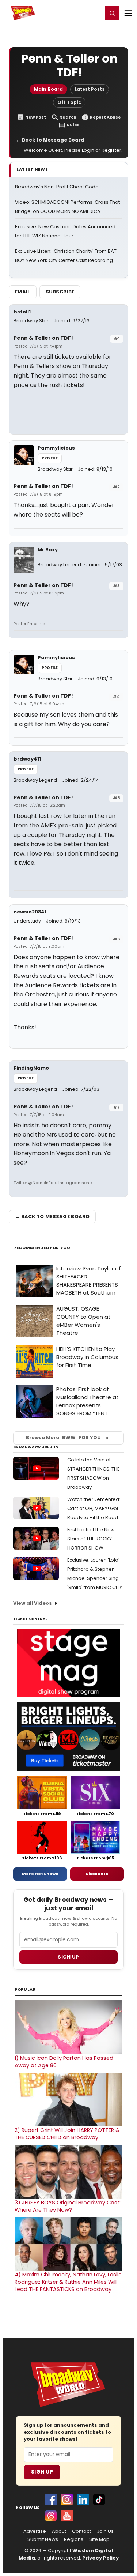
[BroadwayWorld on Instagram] (67, 2500)
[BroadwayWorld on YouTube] (67, 2516)
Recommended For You (42, 1248)
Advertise (35, 2531)
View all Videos (33, 1603)
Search (68, 117)
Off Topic (69, 102)
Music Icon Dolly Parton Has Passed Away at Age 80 (64, 2062)
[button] (112, 13)
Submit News (43, 2539)
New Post (36, 117)
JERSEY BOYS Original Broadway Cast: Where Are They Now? (68, 2206)
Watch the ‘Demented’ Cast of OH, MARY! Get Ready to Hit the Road (94, 1508)
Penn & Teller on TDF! (43, 338)
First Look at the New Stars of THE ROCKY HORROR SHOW (91, 1539)
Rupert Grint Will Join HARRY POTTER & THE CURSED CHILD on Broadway (67, 2134)
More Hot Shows (40, 1874)
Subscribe (60, 292)
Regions (74, 2539)
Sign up (68, 1957)
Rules (73, 125)
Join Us (105, 2531)
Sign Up (42, 2472)
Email (23, 292)
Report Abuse (105, 117)
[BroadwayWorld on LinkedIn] (83, 2500)
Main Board (48, 89)
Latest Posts (90, 89)
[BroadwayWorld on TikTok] (99, 2500)
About (59, 2531)
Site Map (99, 2539)
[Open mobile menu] (128, 13)
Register (73, 13)
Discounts (97, 1874)
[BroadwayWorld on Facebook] (51, 2500)
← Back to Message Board (50, 140)
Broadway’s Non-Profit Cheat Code (57, 187)
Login (94, 13)
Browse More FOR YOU (63, 1437)
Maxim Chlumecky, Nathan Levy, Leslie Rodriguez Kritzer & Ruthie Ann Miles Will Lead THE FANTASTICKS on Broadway (68, 2282)
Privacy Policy (100, 2558)
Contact (81, 2531)
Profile (50, 458)
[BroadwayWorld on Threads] (51, 2516)
